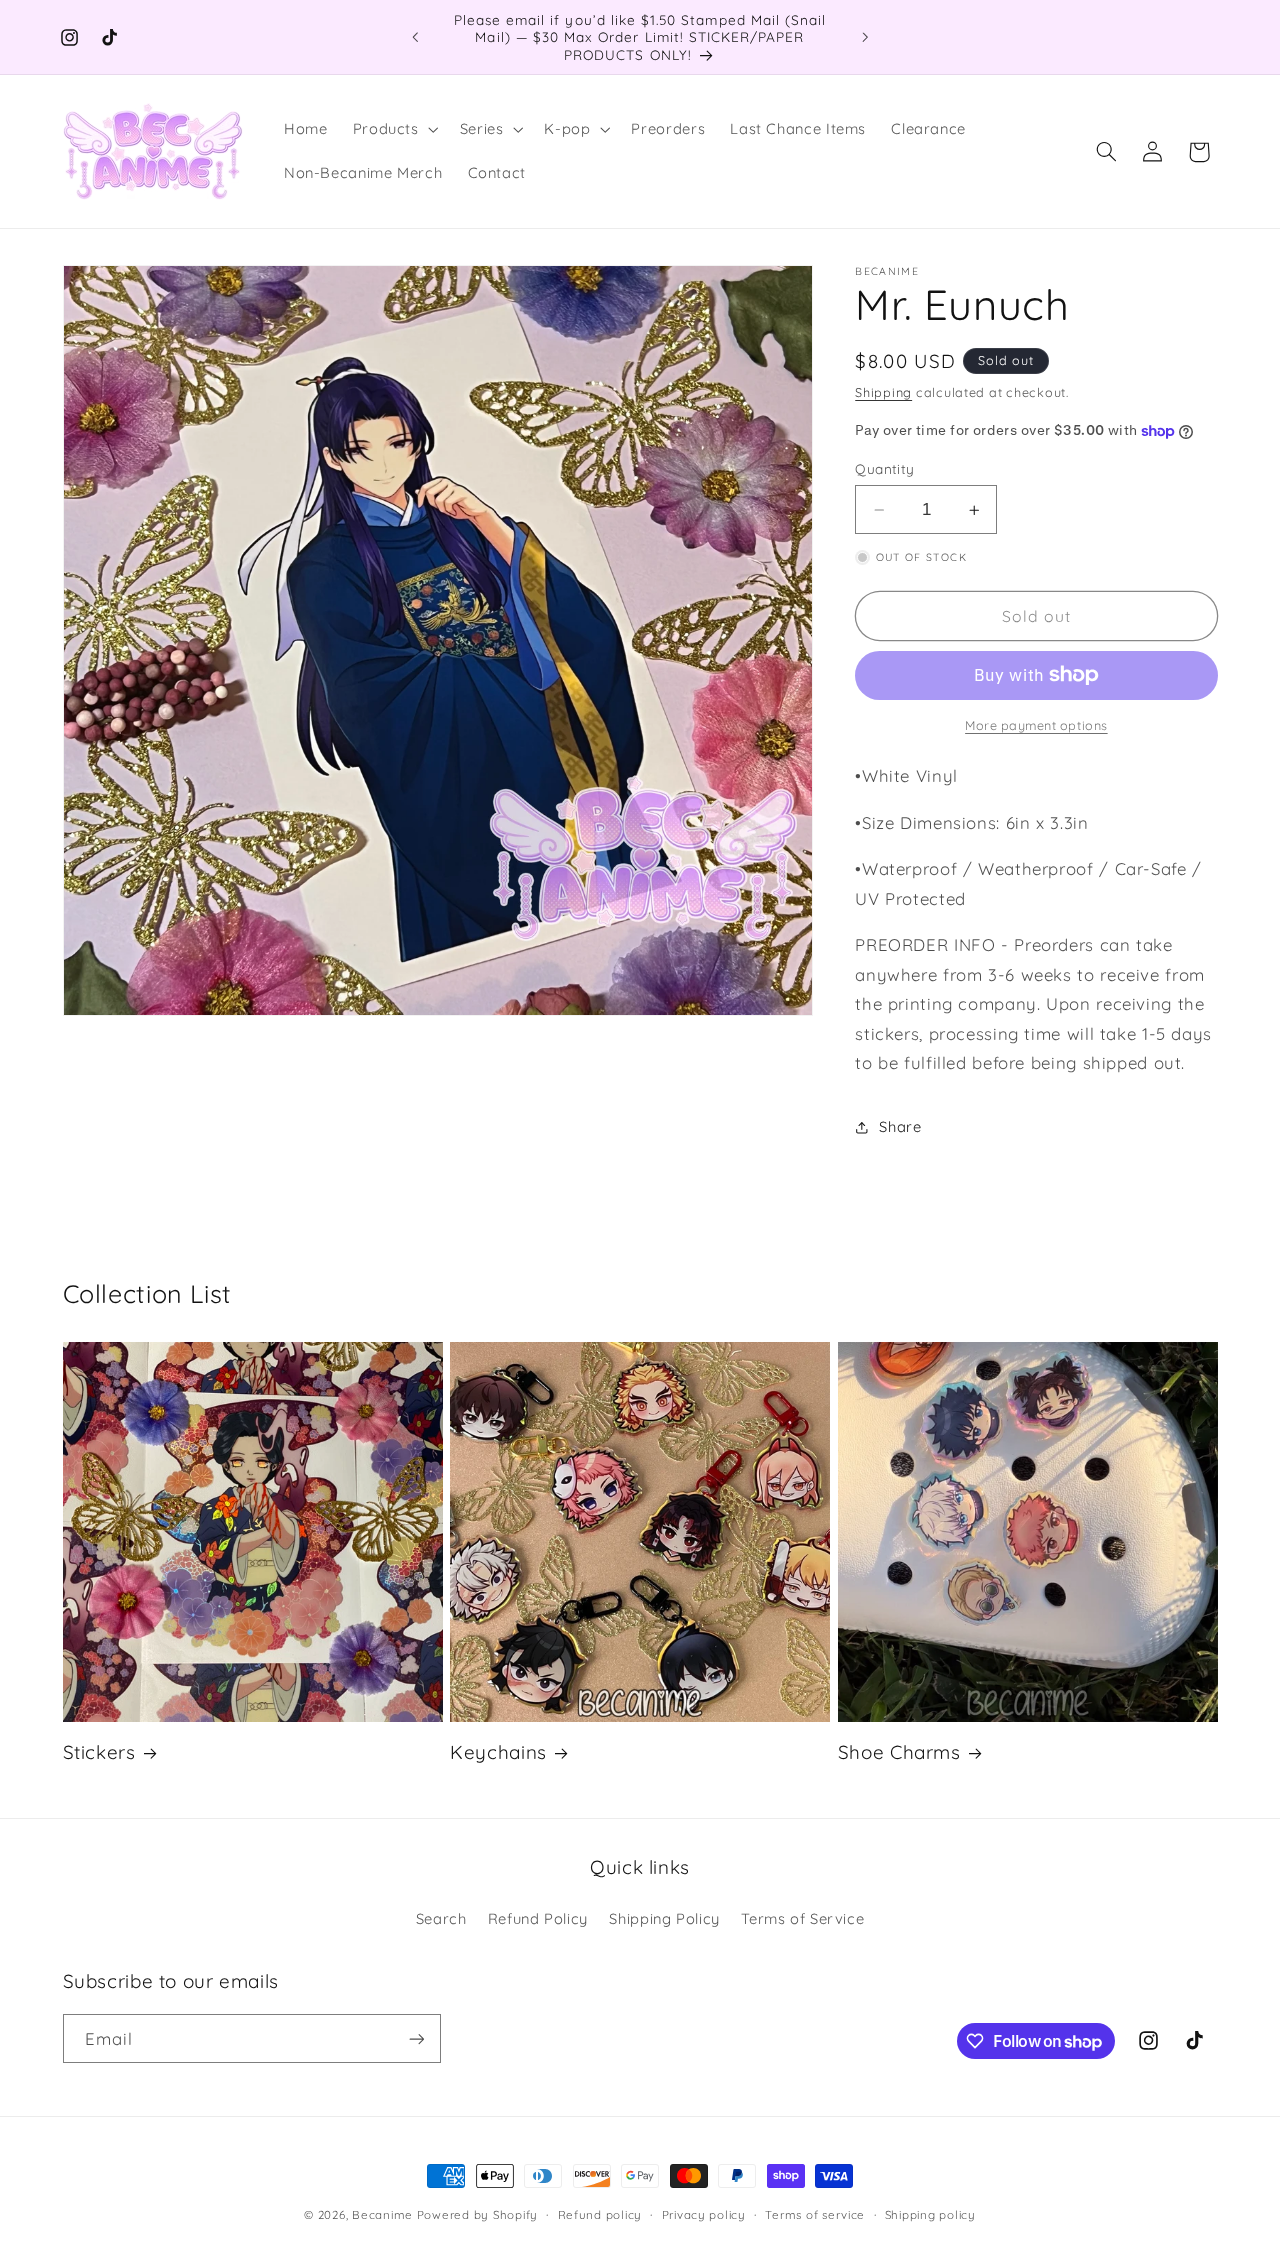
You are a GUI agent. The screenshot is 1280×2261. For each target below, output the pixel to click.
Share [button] (900, 1126)
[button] (393, 130)
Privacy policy (704, 2214)
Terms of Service (802, 1918)
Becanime (382, 2214)
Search (441, 1918)
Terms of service (815, 2214)
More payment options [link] (1036, 725)
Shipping (883, 392)
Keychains (498, 1752)
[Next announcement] (865, 37)
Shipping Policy (664, 1918)
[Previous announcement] (415, 37)
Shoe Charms (899, 1752)
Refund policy (600, 2214)
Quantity (884, 468)
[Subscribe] (416, 2038)
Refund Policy (538, 1918)
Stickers (99, 1752)
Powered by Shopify (477, 2214)
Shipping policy (930, 2214)
